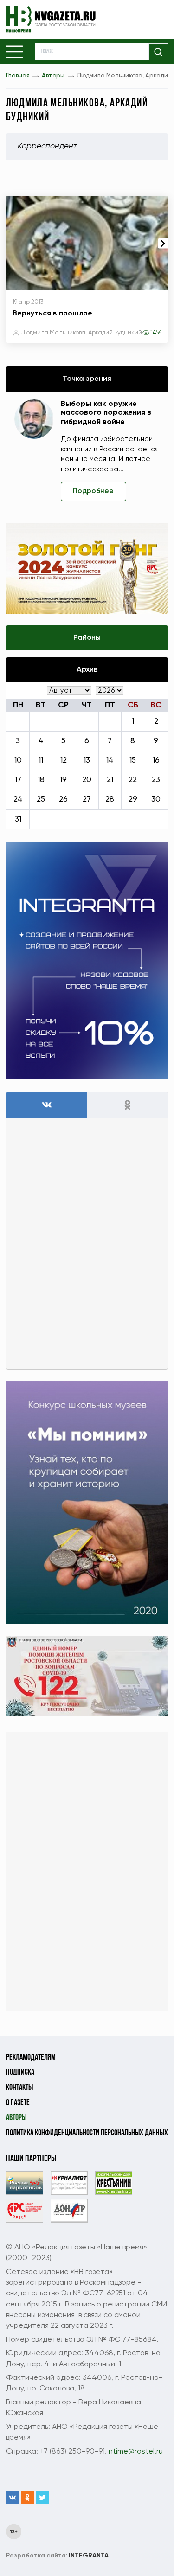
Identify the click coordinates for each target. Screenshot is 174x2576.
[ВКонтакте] (13, 2498)
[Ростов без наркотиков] (25, 2183)
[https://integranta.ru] (87, 960)
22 (133, 780)
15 (133, 761)
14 (110, 761)
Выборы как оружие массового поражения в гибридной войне (106, 413)
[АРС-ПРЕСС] (25, 2211)
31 (18, 819)
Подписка (20, 2072)
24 (18, 800)
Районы (87, 638)
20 (87, 780)
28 (110, 800)
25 (41, 800)
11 (41, 761)
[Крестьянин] (114, 2183)
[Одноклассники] (27, 2498)
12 (64, 761)
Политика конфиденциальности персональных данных (87, 2133)
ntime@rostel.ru (136, 2451)
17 (18, 780)
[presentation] (163, 243)
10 (18, 761)
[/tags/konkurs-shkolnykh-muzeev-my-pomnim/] (87, 1503)
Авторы (53, 76)
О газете (18, 2103)
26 (63, 800)
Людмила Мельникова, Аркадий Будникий (81, 333)
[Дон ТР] (69, 2211)
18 (41, 780)
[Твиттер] (43, 2498)
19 (63, 780)
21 (110, 780)
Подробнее (93, 491)
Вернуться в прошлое (52, 314)
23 (156, 780)
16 (156, 761)
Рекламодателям (31, 2058)
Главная (18, 76)
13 (87, 761)
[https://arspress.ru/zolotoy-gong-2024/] (87, 568)
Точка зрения (87, 379)
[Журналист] (69, 2183)
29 (133, 800)
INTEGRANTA (57, 2556)
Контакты (19, 2088)
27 (87, 800)
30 (156, 800)
